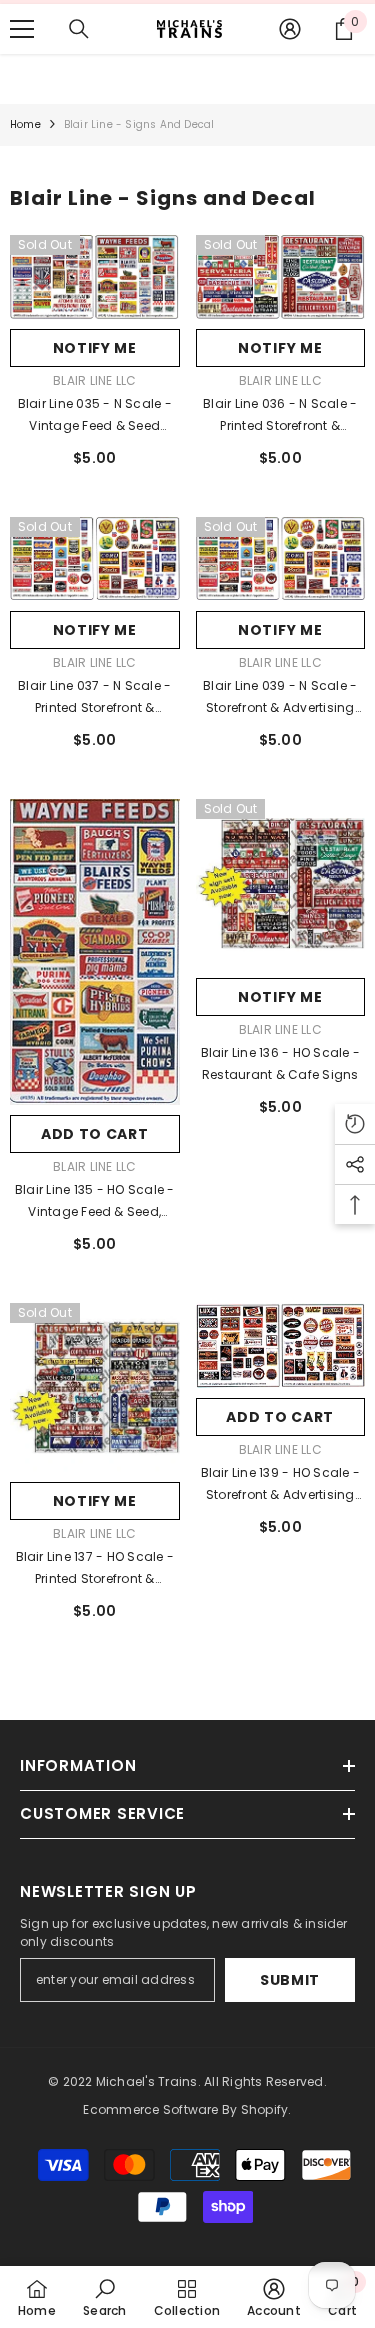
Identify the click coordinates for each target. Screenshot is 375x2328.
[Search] (79, 29)
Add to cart (95, 1134)
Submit (290, 1980)
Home (25, 124)
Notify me (95, 348)
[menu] (22, 29)
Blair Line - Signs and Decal (139, 124)
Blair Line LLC (94, 380)
